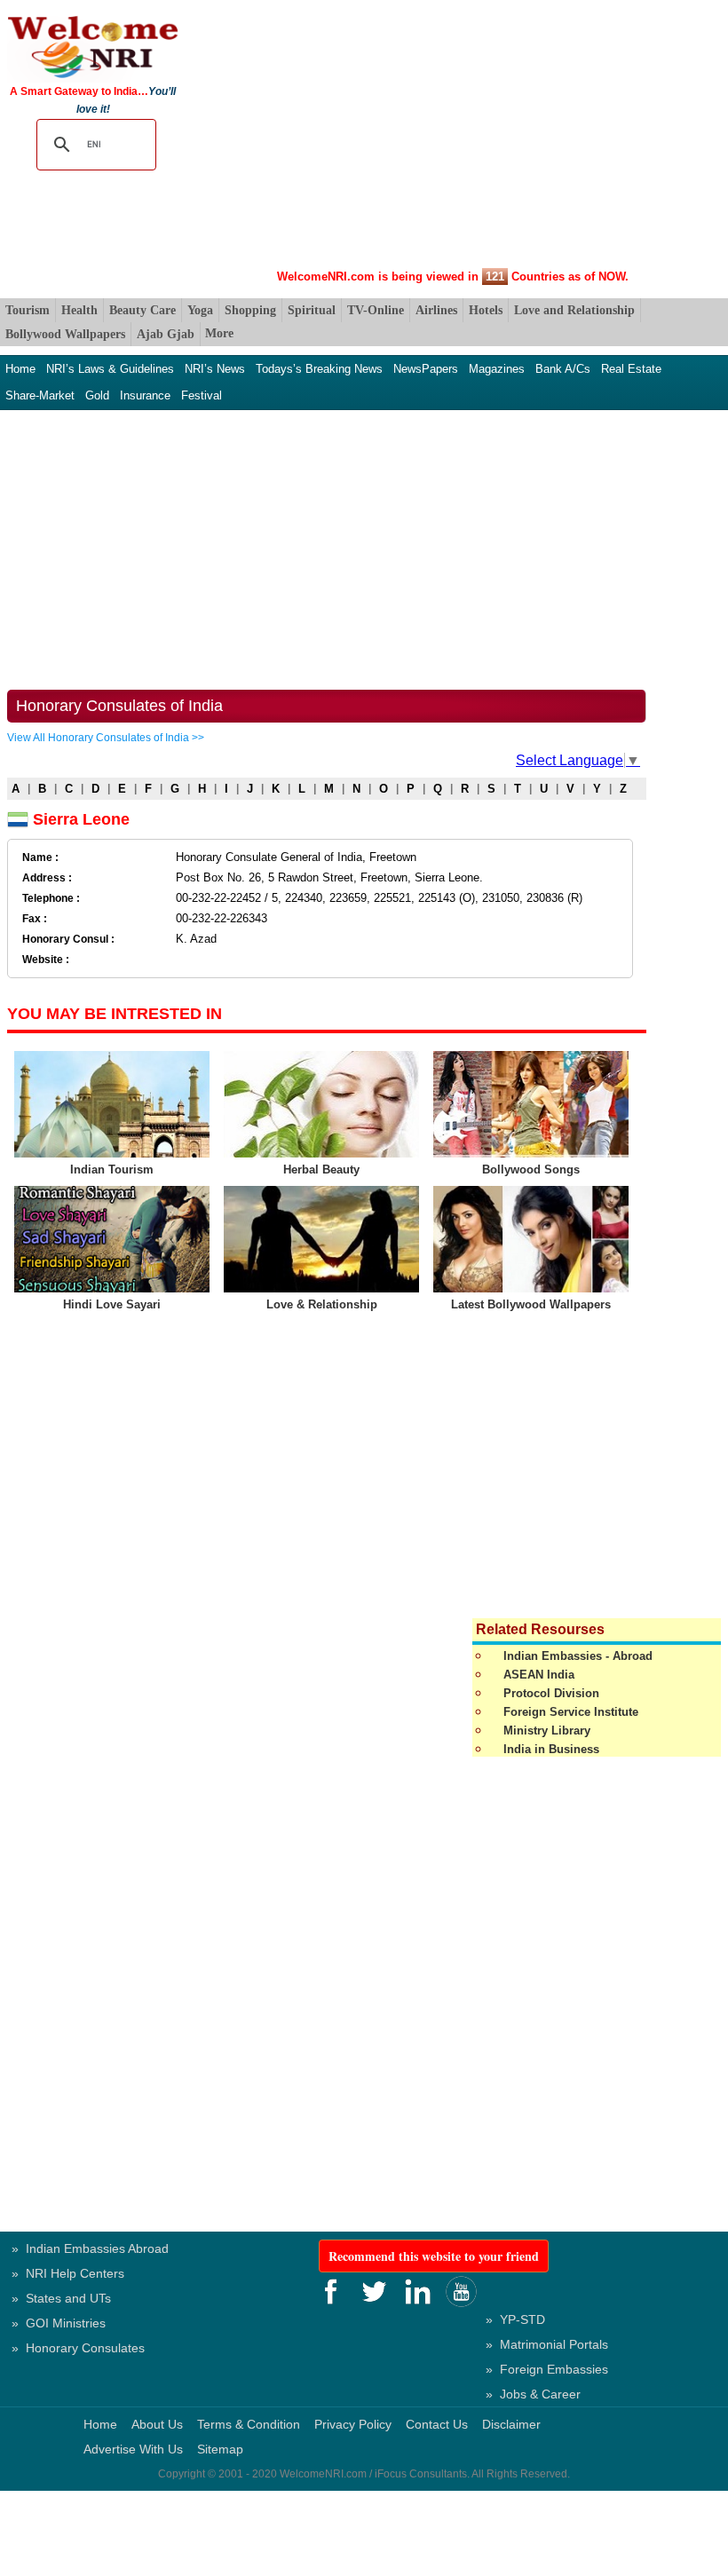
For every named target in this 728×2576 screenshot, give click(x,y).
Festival (202, 395)
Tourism (28, 310)
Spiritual (312, 310)
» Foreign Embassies (547, 2369)
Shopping (250, 310)
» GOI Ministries (59, 2323)
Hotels (486, 310)
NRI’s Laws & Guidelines (110, 369)
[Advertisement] (453, 138)
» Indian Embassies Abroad (90, 2248)
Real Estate (631, 369)
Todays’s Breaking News (319, 369)
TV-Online (376, 310)
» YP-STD (515, 2319)
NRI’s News (215, 369)
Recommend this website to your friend (434, 2256)
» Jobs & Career (533, 2394)
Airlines (436, 310)
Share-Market (40, 395)
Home (20, 369)
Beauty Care (142, 310)
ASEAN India (539, 1675)
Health (79, 310)
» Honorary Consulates (78, 2348)
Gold (97, 395)
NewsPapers (426, 369)
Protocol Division (551, 1693)
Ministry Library (547, 1731)
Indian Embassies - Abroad (578, 1656)
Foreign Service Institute (571, 1712)
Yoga (200, 310)
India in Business (551, 1749)
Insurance (145, 395)
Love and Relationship (574, 310)
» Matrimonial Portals (547, 2344)
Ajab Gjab (166, 334)
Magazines (497, 369)
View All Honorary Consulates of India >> (106, 738)
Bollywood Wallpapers (65, 334)
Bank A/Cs (563, 369)
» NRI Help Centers (68, 2273)
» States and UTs (61, 2298)
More (219, 333)
